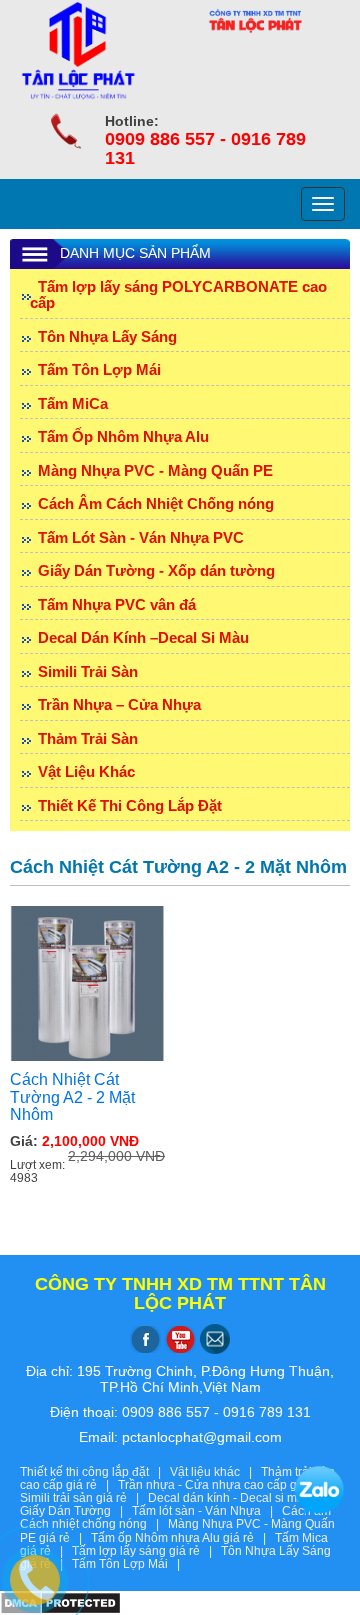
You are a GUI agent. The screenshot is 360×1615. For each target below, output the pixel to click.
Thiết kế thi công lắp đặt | (95, 1472)
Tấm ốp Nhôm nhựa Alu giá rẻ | (183, 1538)
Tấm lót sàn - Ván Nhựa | (207, 1511)
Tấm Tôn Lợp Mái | (129, 1564)
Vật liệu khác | (215, 1472)
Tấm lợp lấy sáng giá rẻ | (146, 1551)
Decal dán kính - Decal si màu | (238, 1498)
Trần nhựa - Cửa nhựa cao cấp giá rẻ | (228, 1485)
